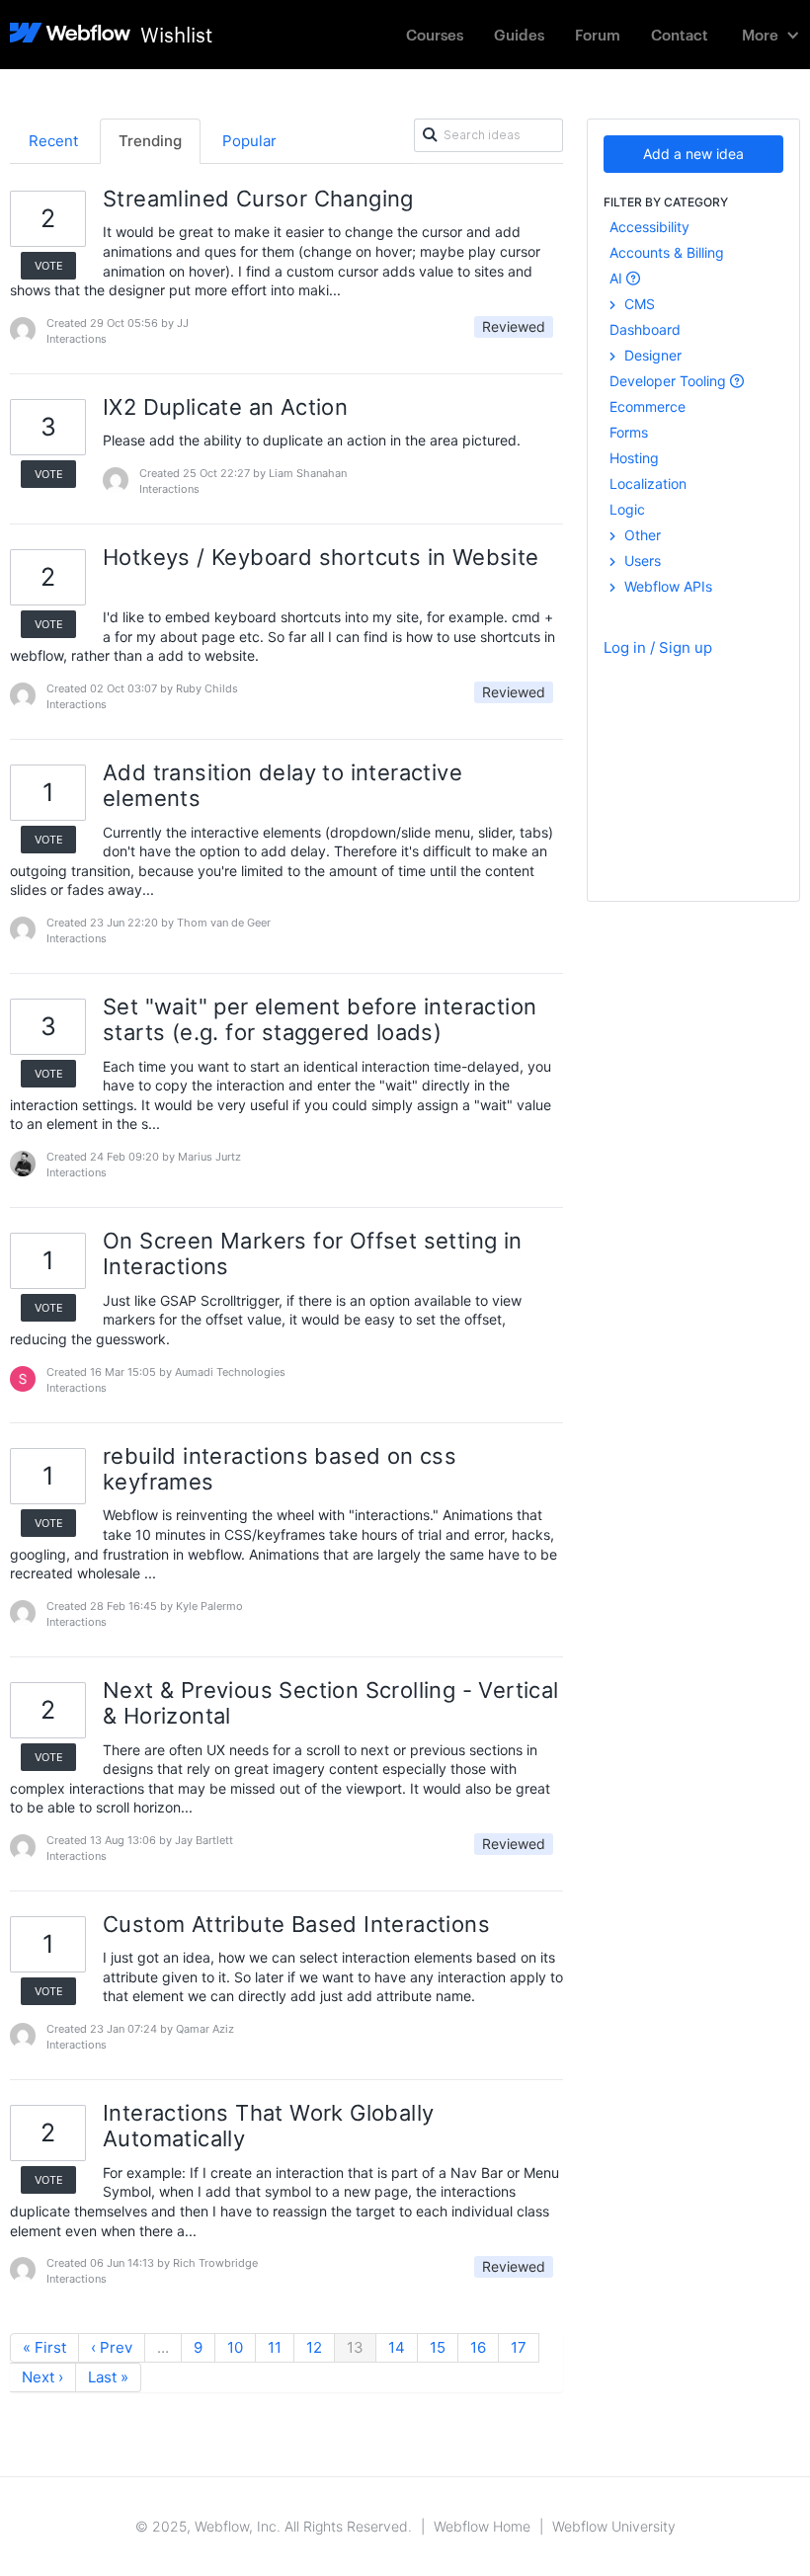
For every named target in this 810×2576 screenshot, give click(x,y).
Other (641, 535)
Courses (435, 34)
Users (641, 561)
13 (355, 2347)
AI (618, 278)
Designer (651, 355)
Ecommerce (648, 406)
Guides (519, 34)
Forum (598, 34)
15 (438, 2347)
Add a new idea (693, 154)
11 (275, 2347)
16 (478, 2347)
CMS (638, 304)
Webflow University (614, 2526)
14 (397, 2347)
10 (235, 2347)
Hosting (634, 458)
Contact (680, 34)
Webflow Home (482, 2526)
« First (44, 2347)
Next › (42, 2377)
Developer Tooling (670, 381)
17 (519, 2347)
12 (314, 2347)
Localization (648, 483)
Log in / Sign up (658, 647)
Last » (108, 2377)
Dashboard (645, 329)
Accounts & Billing (667, 252)
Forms (629, 432)
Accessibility (649, 227)
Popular (249, 141)
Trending (150, 141)
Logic (627, 509)
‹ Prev (112, 2347)
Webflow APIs (666, 586)
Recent (53, 141)
